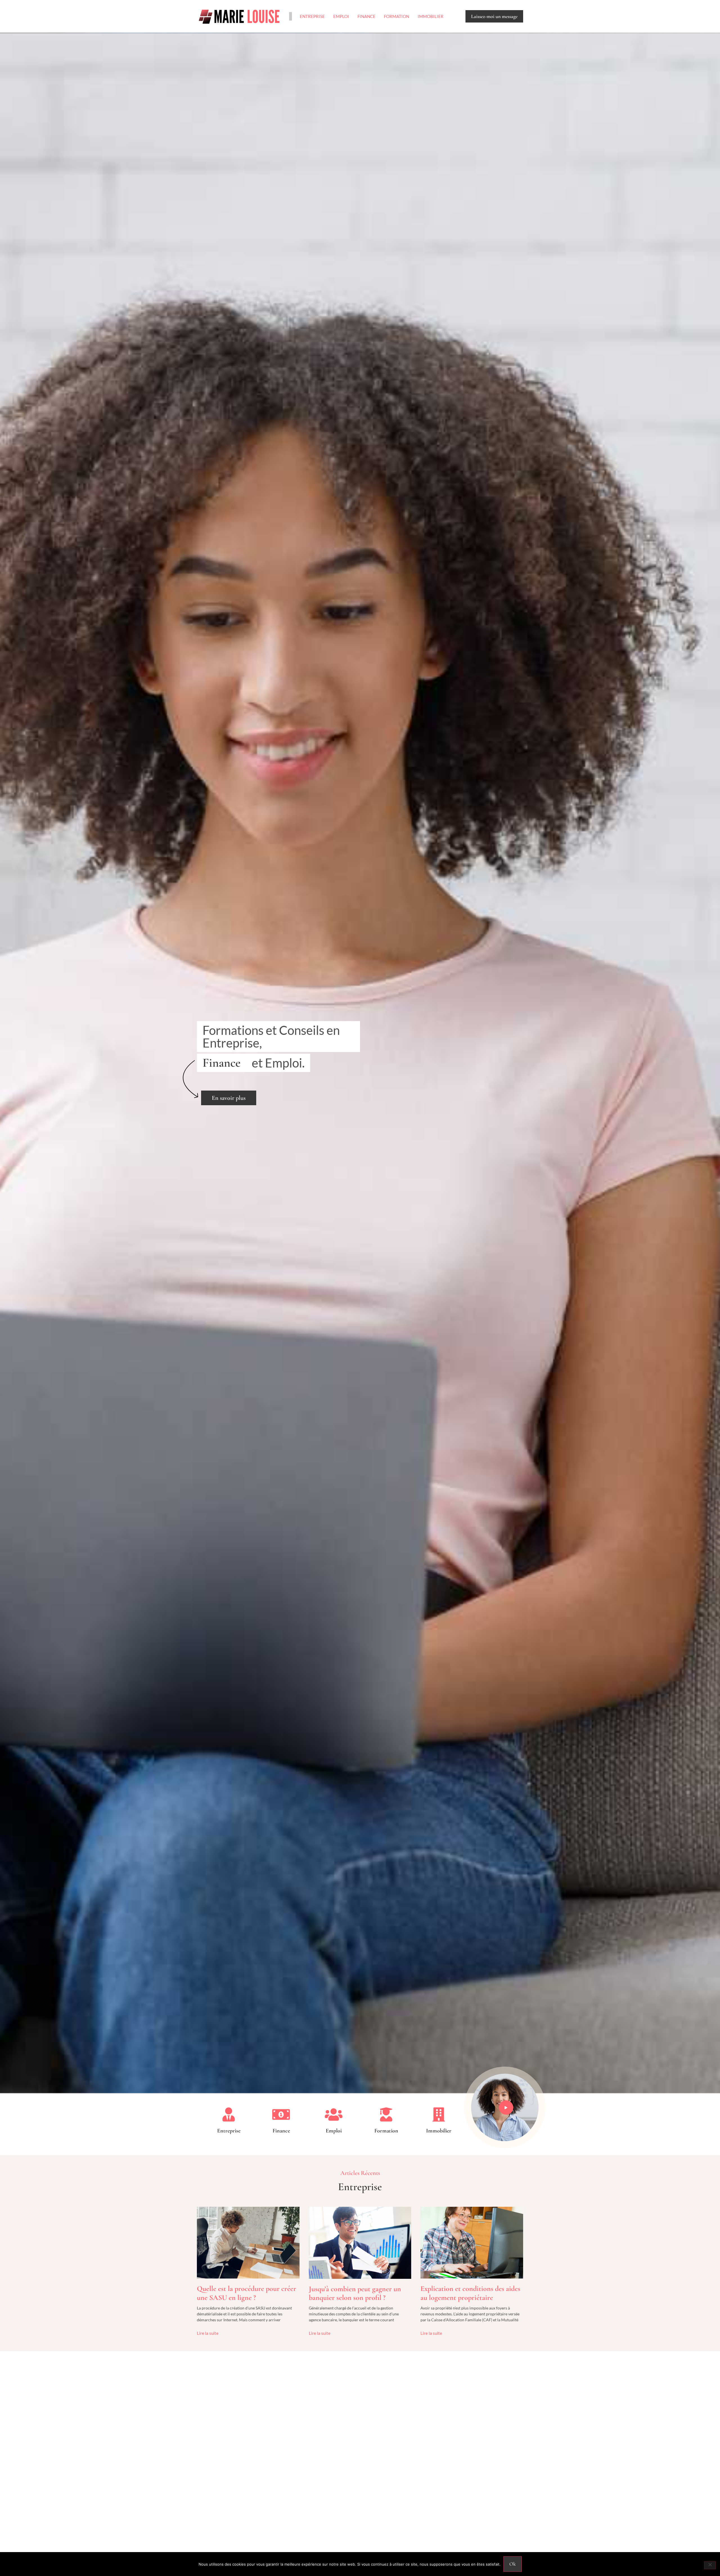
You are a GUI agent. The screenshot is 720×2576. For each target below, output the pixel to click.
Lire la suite (208, 2333)
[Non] (710, 2565)
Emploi (341, 16)
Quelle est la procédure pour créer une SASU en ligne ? (247, 2293)
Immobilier (431, 16)
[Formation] (386, 2114)
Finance (366, 16)
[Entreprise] (229, 2114)
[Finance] (281, 2114)
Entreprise (312, 16)
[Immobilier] (439, 2114)
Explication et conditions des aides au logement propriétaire (470, 2293)
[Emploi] (334, 2114)
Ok (513, 2564)
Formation (397, 16)
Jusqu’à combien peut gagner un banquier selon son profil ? (355, 2293)
